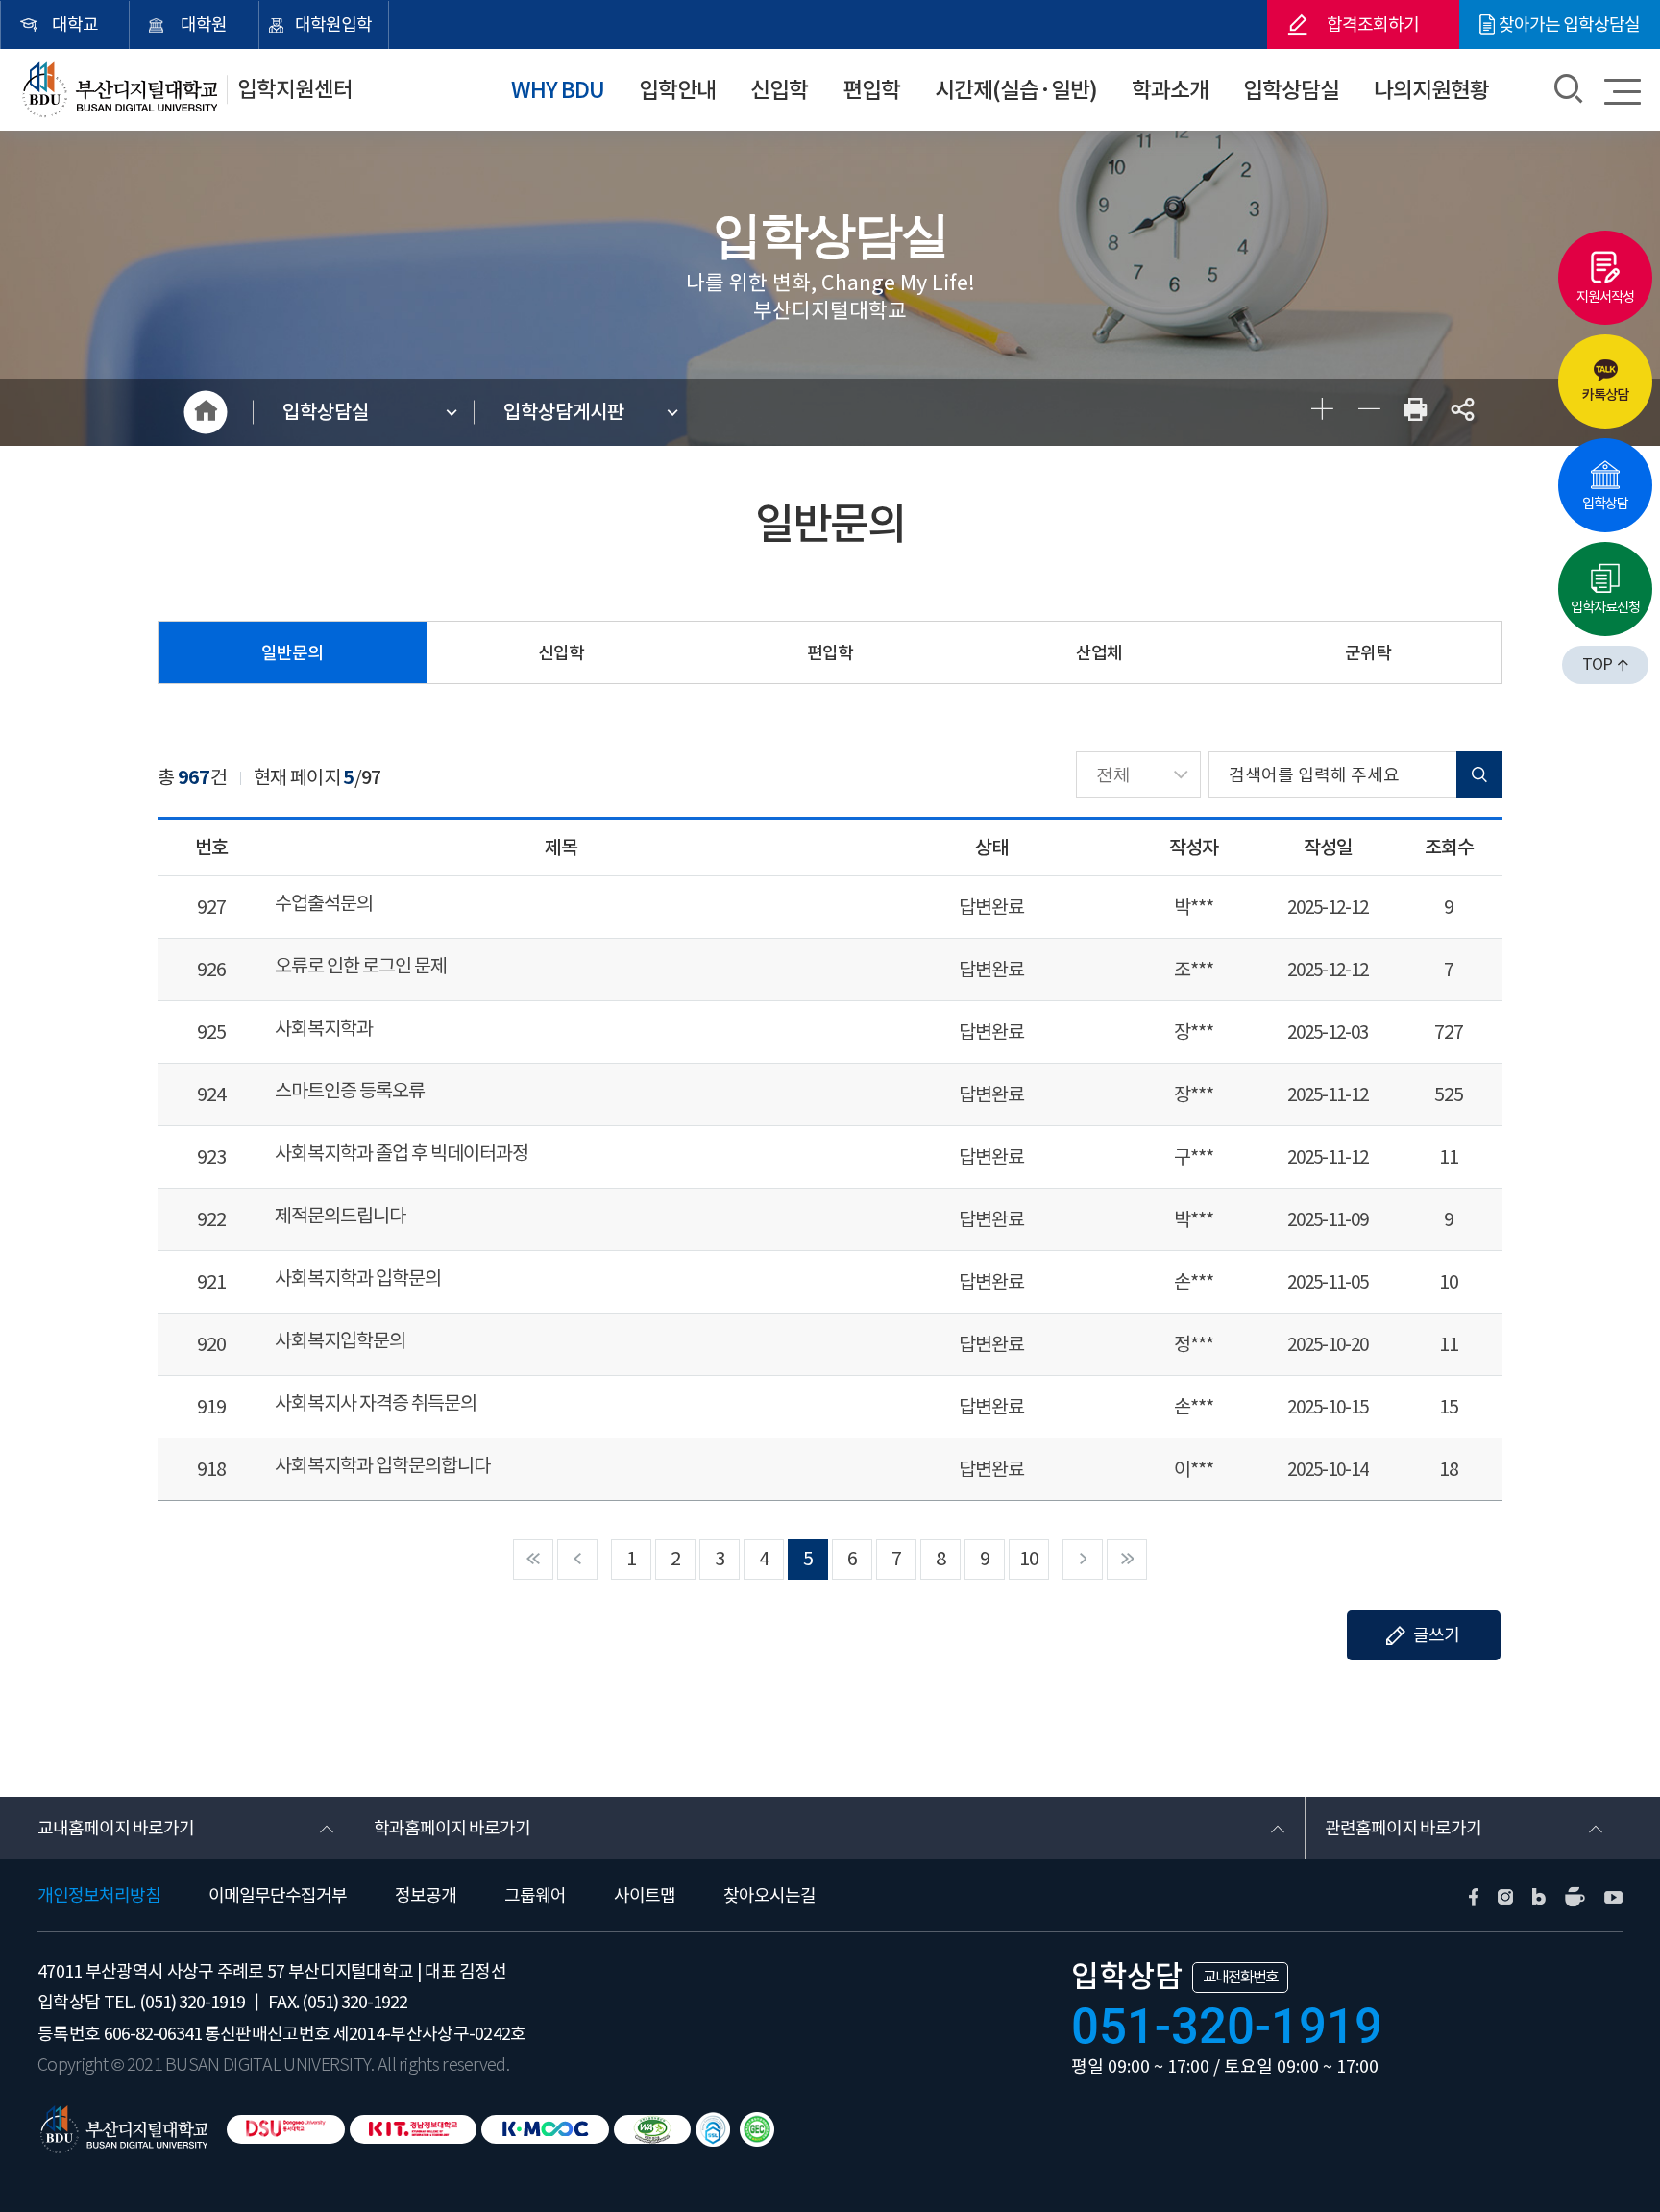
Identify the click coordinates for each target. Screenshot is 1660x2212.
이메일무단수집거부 (278, 1895)
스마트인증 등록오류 (350, 1091)
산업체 (1099, 653)
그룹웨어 (535, 1895)
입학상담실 (1291, 90)
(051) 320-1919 (192, 2002)
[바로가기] (757, 2129)
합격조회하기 (1373, 25)
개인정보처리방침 (99, 1895)
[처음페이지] (533, 1560)
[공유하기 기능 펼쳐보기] (1462, 413)
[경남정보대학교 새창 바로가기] (413, 2129)
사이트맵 (645, 1895)
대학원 (204, 25)
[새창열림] (1415, 413)
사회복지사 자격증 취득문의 (376, 1403)
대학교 (75, 25)
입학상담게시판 (564, 412)
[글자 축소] (1367, 413)
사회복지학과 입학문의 (358, 1278)
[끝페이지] (1127, 1560)
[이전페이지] (577, 1560)
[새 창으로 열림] (1474, 1895)
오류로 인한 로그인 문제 (361, 966)
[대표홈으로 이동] (118, 90)
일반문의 (292, 653)
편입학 (871, 90)
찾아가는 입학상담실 (1569, 25)
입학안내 (677, 90)
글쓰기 (1436, 1635)
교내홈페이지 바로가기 (116, 1828)
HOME (206, 412)
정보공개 (426, 1895)
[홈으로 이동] (122, 2128)
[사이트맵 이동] (1623, 91)
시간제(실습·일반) (1016, 90)
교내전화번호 (1240, 1977)
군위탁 (1368, 653)
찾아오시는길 (769, 1895)
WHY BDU (558, 90)
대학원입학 (333, 25)
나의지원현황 (1431, 90)
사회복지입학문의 (340, 1341)
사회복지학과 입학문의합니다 (382, 1466)
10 (1029, 1559)
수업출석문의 (324, 904)
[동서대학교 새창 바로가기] (286, 2129)
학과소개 (1170, 90)
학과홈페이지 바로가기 (452, 1828)
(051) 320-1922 (354, 2002)
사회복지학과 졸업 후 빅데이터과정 (402, 1154)
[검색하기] (1568, 91)
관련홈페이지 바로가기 (1403, 1828)
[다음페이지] (1083, 1560)
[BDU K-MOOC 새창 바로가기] (545, 2129)
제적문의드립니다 (340, 1216)
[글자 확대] (1320, 413)
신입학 (779, 90)
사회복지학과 (324, 1029)
